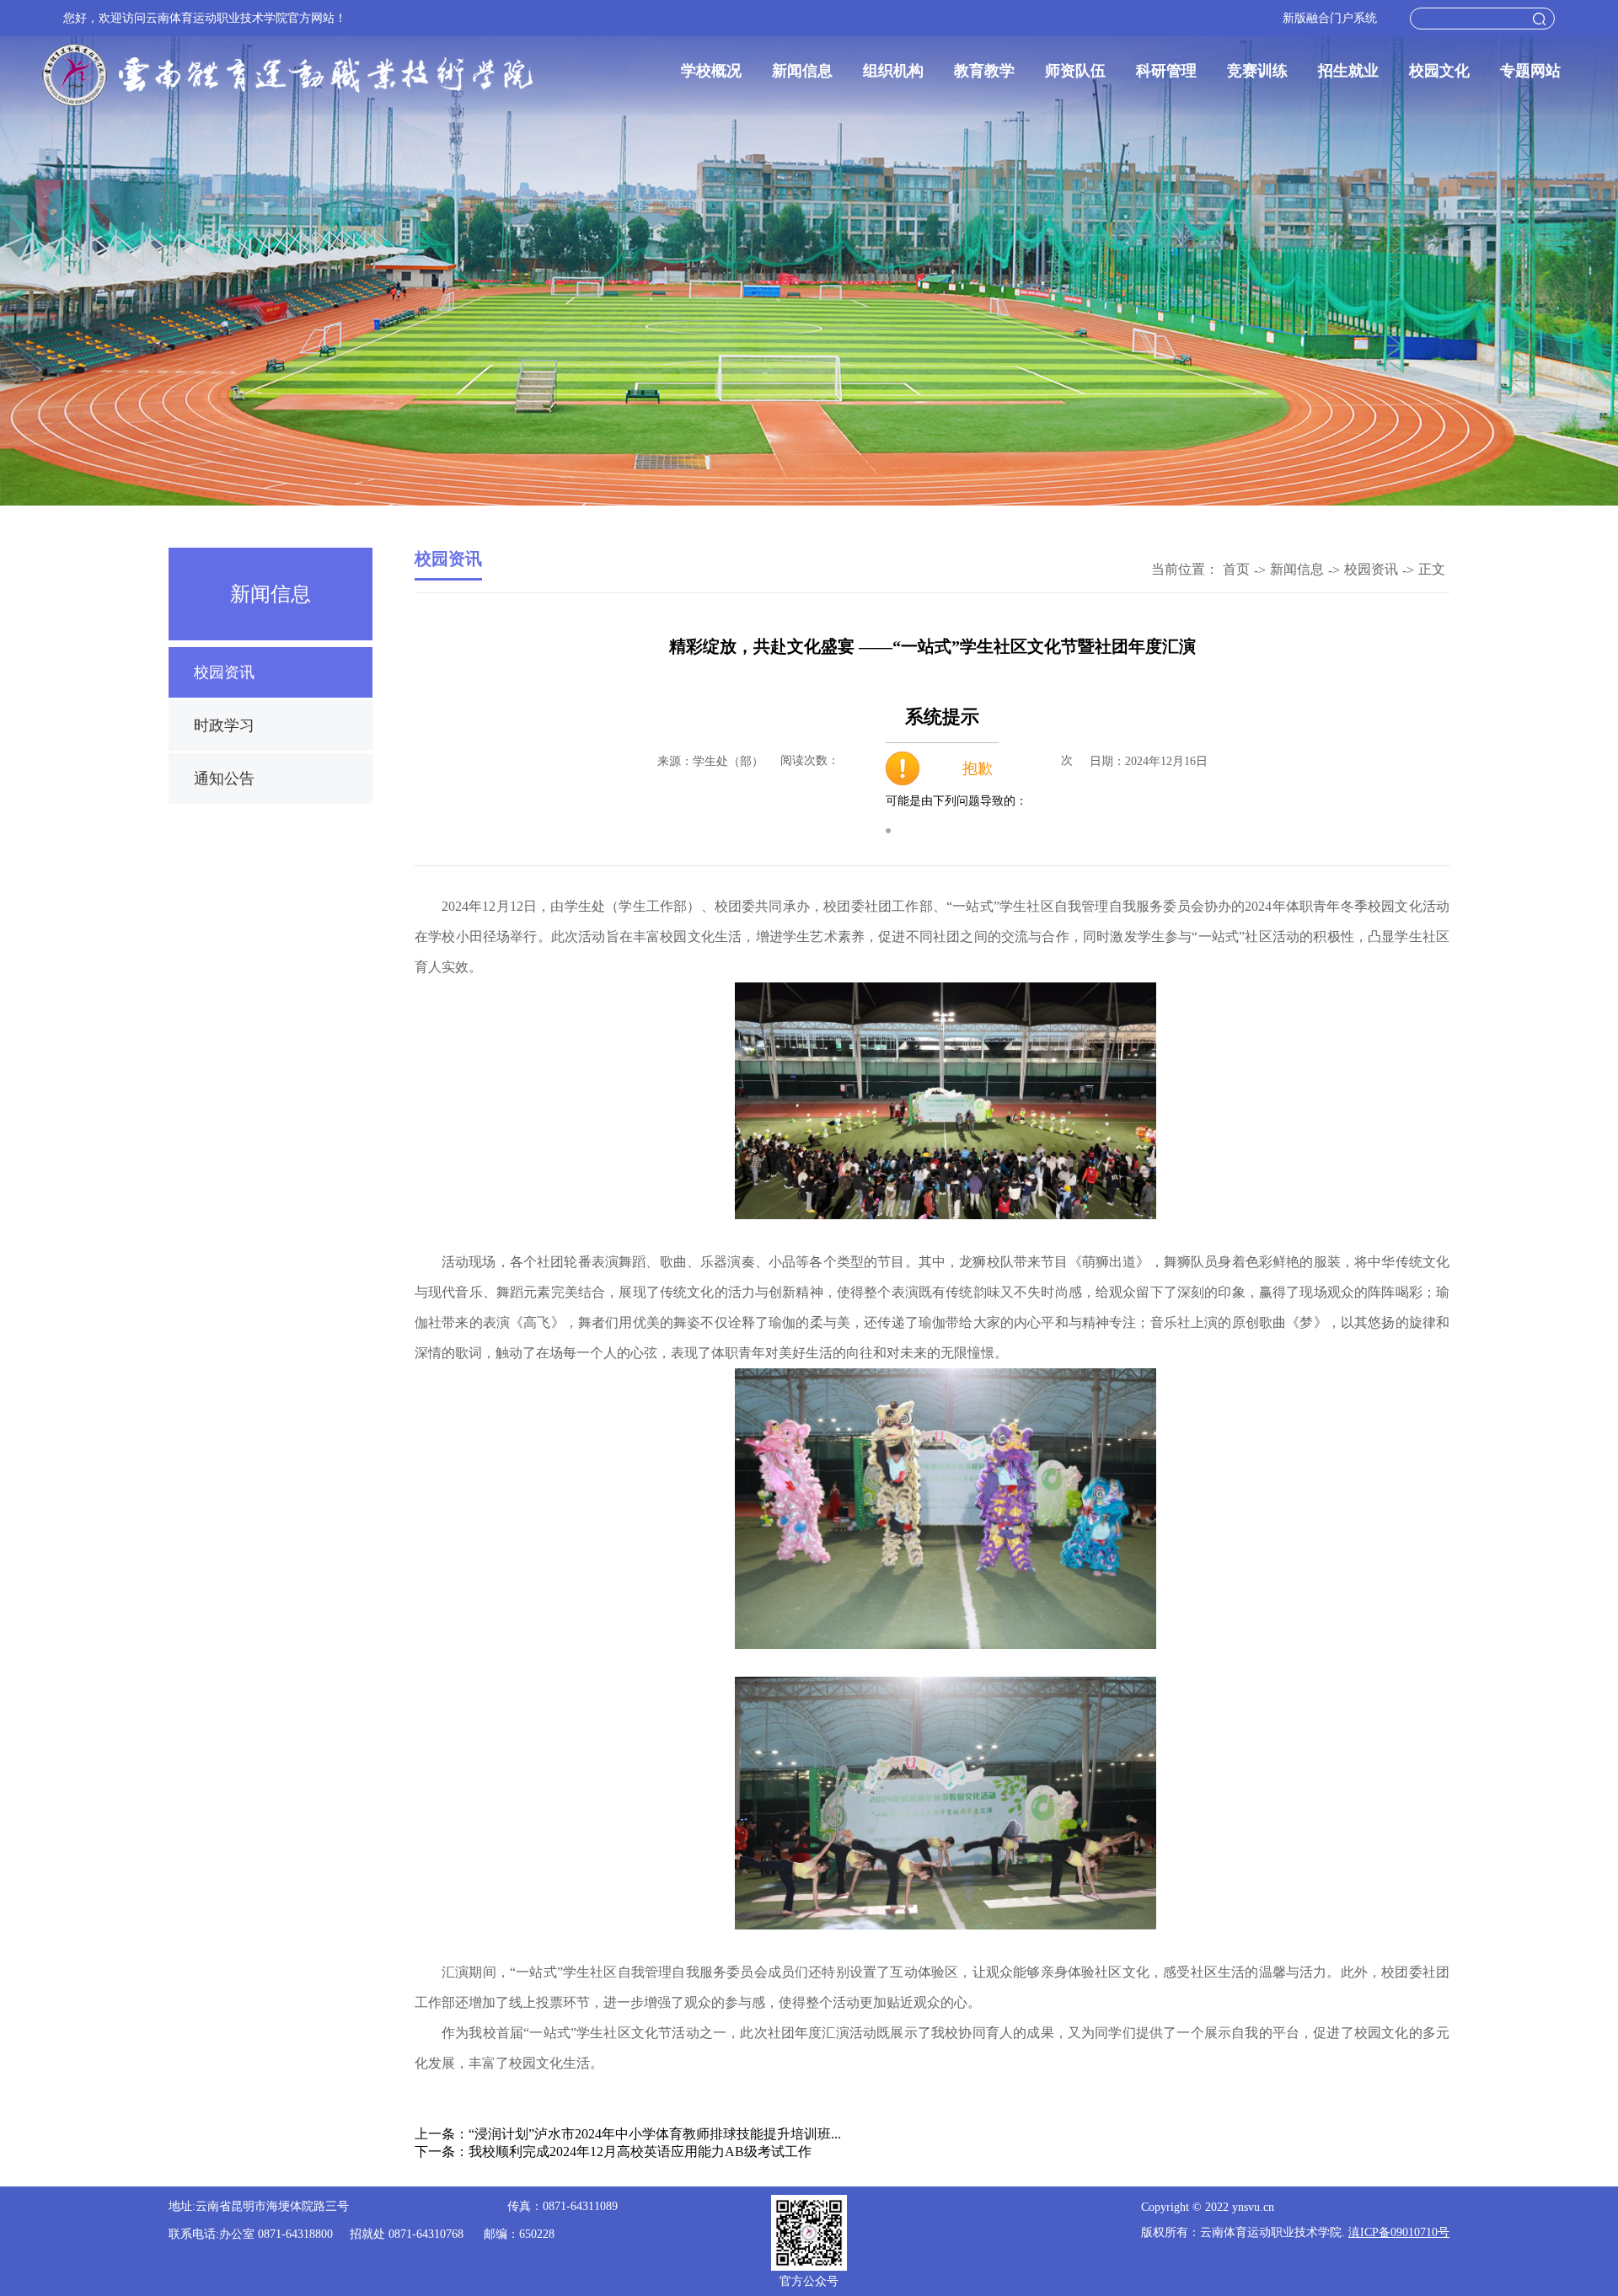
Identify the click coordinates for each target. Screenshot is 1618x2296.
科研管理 (1166, 71)
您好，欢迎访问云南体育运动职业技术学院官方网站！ (205, 18)
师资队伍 (1075, 71)
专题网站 (1530, 71)
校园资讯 (224, 672)
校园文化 (1439, 71)
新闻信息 (802, 71)
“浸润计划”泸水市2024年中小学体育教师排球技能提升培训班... (655, 2134)
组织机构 (893, 71)
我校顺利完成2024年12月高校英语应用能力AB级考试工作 (640, 2151)
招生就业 (1348, 71)
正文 (1432, 569)
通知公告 (224, 779)
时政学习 (224, 725)
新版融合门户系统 (1330, 18)
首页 (1236, 569)
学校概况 (711, 71)
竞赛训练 (1257, 71)
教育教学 (984, 71)
